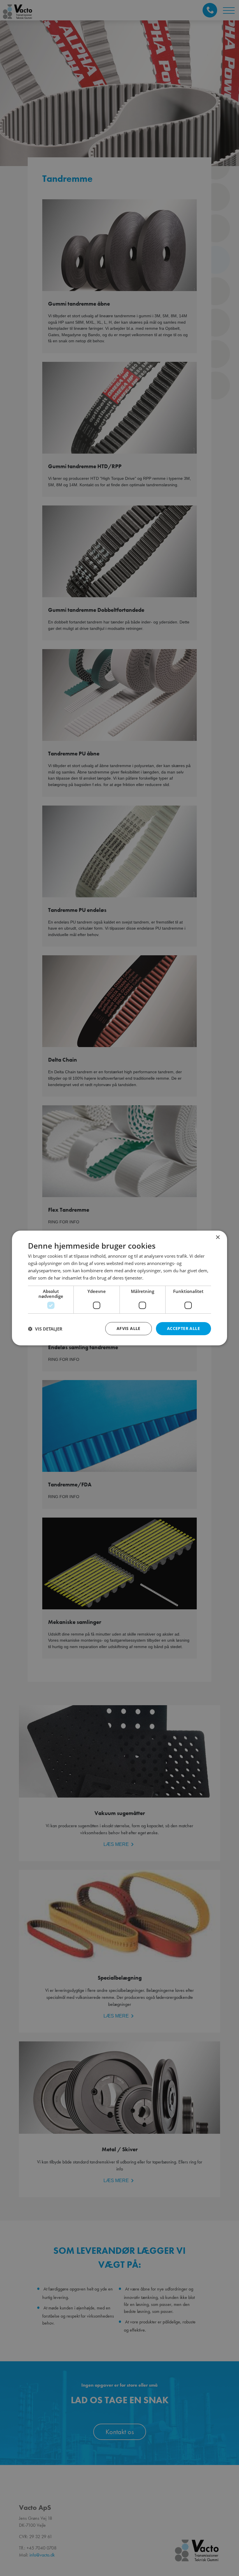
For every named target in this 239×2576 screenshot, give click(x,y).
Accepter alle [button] (183, 1328)
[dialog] (119, 1288)
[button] (45, 1329)
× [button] (218, 1237)
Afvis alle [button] (129, 1328)
